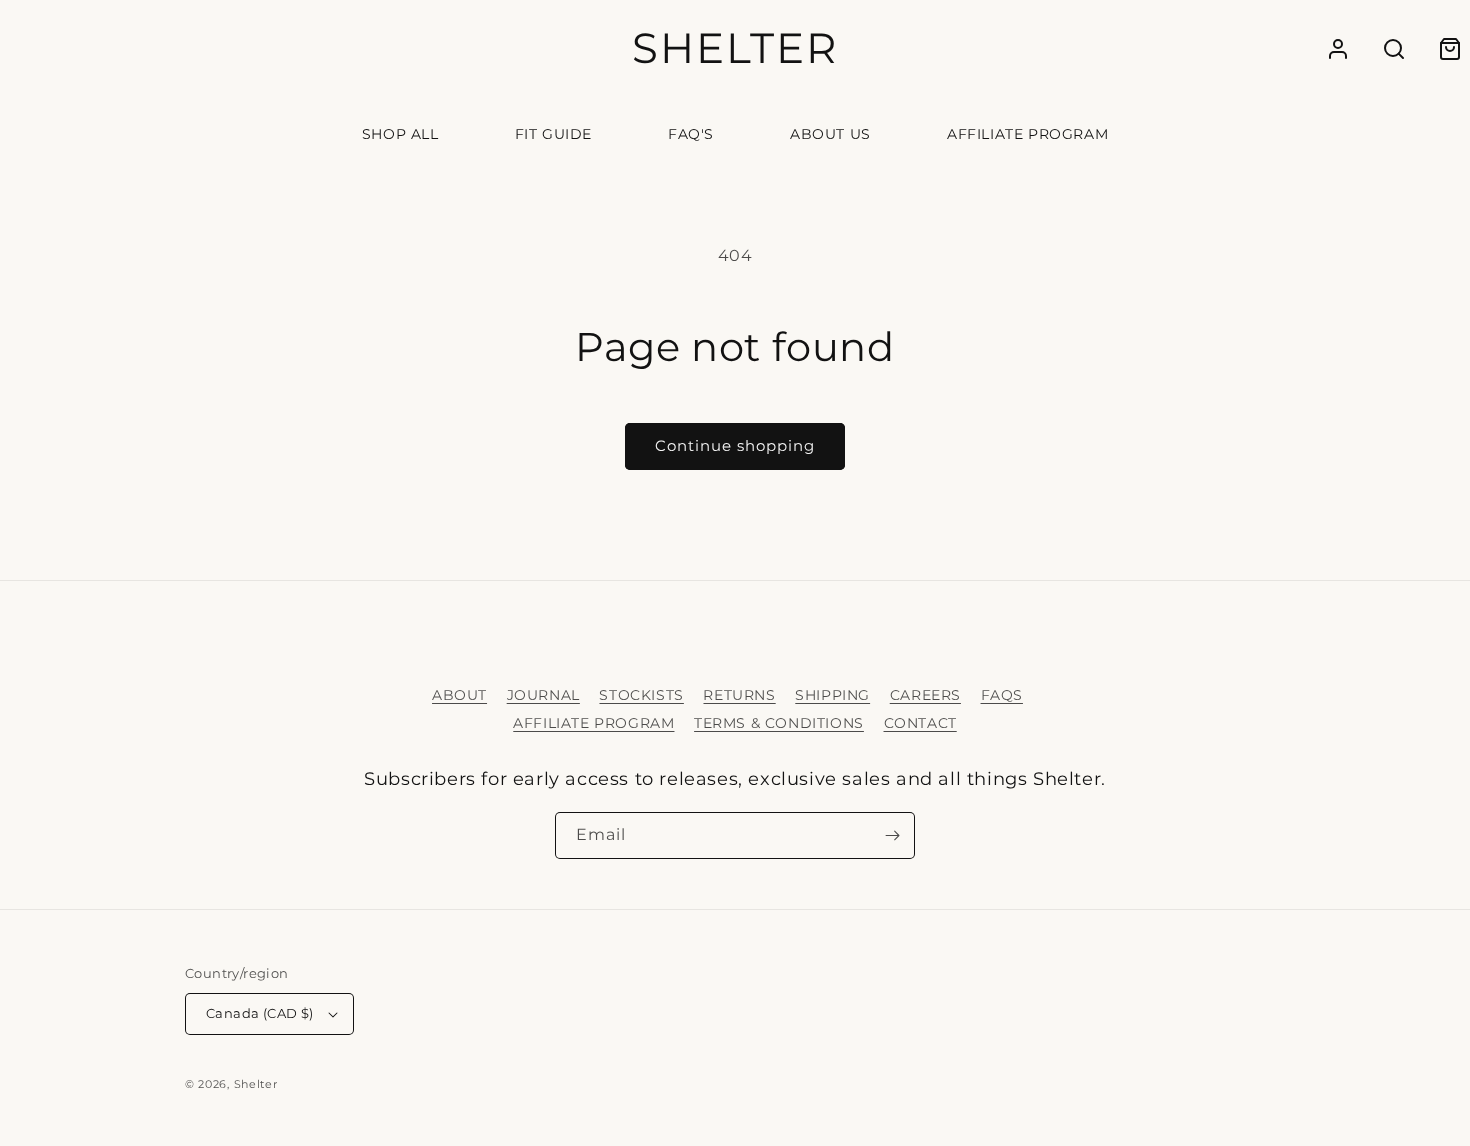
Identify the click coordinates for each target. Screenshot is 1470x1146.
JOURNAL (543, 695)
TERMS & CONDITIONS (779, 723)
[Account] (1338, 49)
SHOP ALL (400, 134)
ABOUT (459, 695)
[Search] (1394, 49)
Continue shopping (735, 445)
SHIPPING (832, 695)
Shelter (256, 1084)
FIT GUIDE (553, 134)
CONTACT (920, 723)
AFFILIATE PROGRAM (1027, 134)
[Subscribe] (892, 835)
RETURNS (739, 695)
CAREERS (925, 695)
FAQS (1002, 695)
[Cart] (1450, 49)
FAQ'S (691, 134)
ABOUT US (830, 134)
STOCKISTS (641, 695)
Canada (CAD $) (260, 1013)
